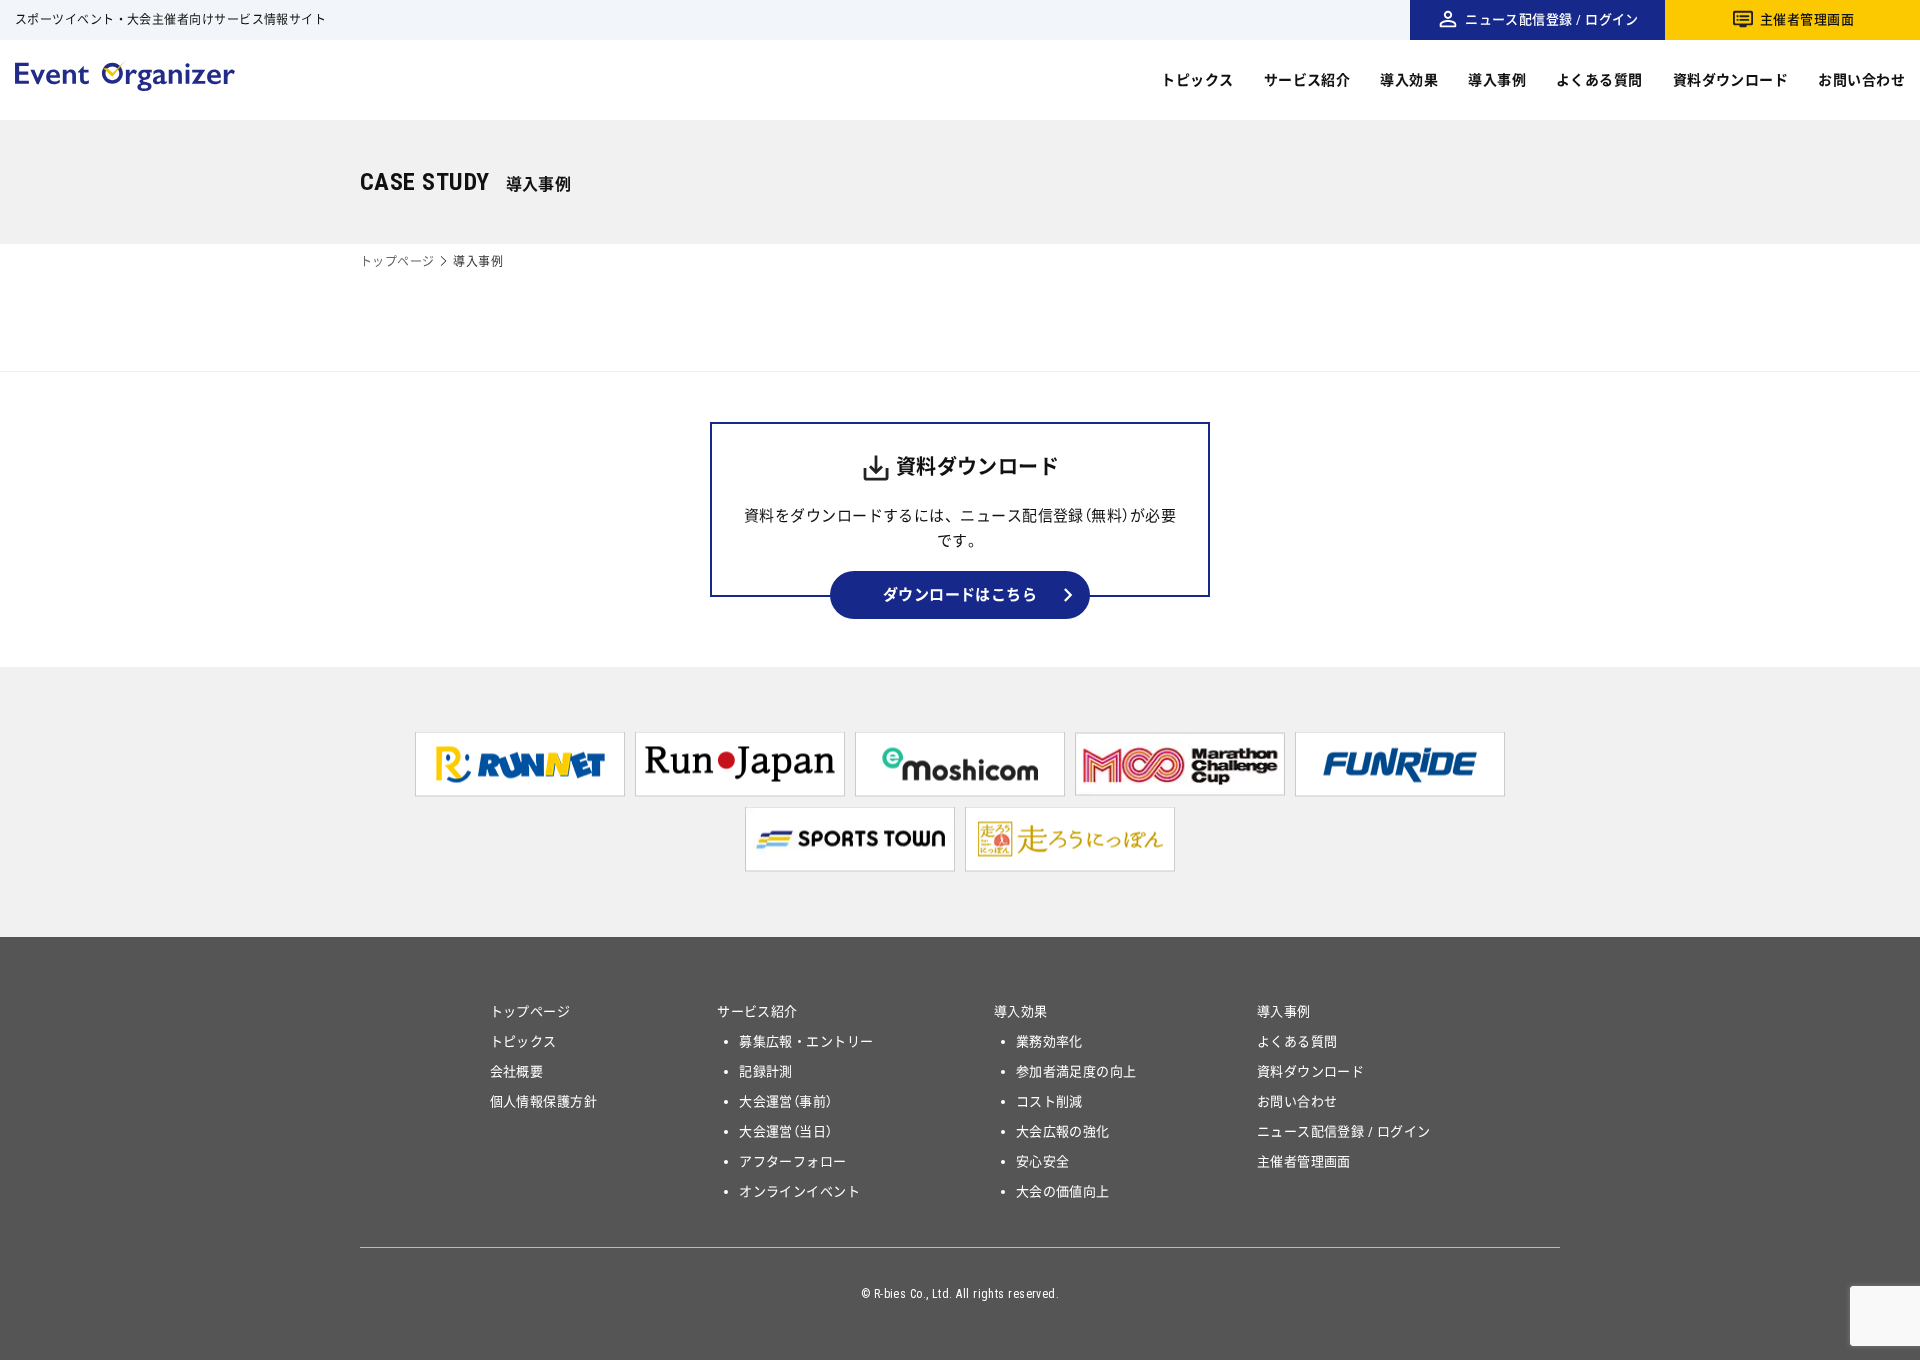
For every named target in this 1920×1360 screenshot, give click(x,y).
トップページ (397, 262)
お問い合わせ (1861, 80)
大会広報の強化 (1063, 1131)
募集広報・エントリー (806, 1041)
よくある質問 (1599, 80)
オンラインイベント (799, 1191)
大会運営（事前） (786, 1101)
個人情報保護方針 (544, 1101)
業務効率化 (1049, 1041)
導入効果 (1409, 80)
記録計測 (766, 1071)
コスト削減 (1049, 1101)
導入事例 (1497, 80)
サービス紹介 (1307, 80)
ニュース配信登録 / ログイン (1552, 19)
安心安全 (1043, 1161)
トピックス (1197, 80)
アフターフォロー (793, 1161)
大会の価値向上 (1063, 1191)
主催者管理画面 (1807, 19)
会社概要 (517, 1071)
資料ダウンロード (1731, 80)
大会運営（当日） (786, 1131)
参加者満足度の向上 (1076, 1071)
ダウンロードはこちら (960, 595)
